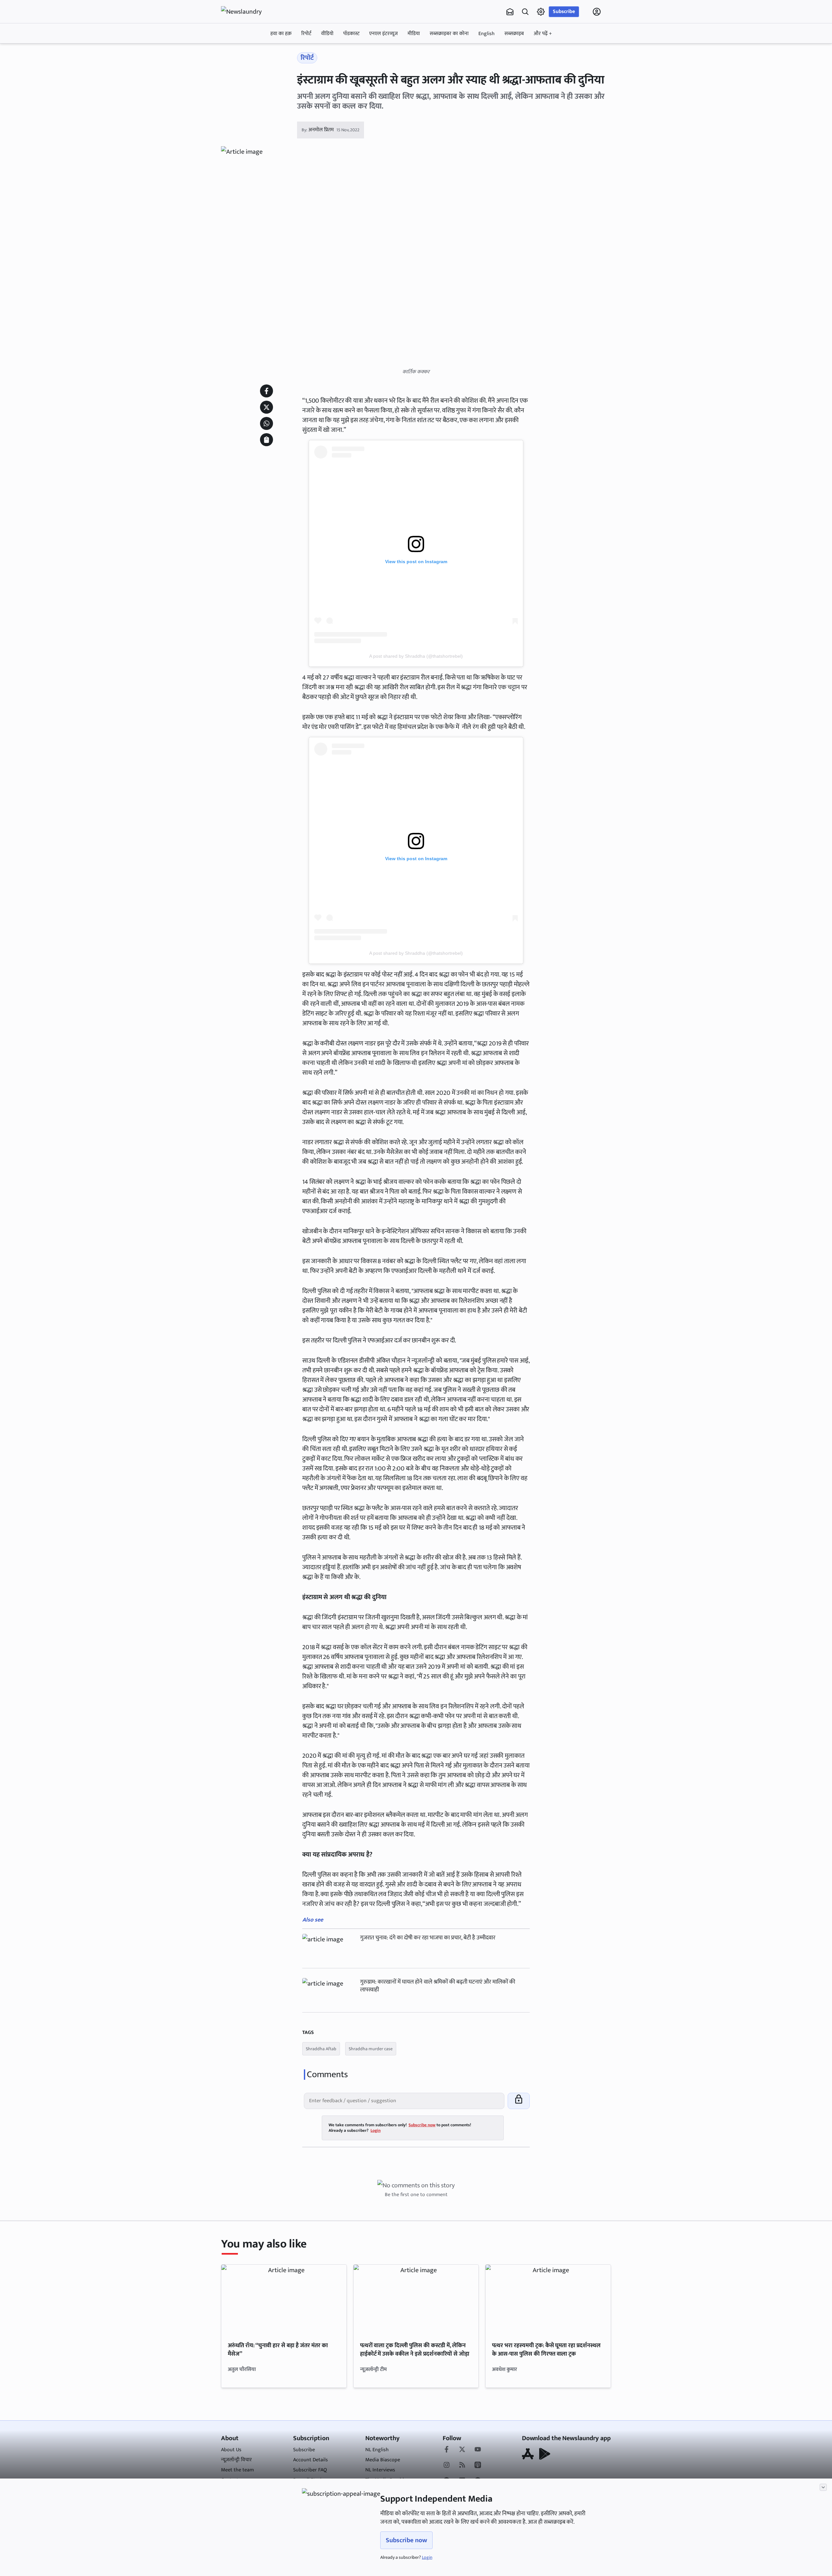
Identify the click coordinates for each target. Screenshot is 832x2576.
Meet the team (237, 2470)
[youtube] (478, 2450)
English (487, 34)
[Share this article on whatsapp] (266, 423)
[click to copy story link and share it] (266, 440)
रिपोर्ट (306, 34)
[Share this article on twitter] (266, 407)
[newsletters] (510, 12)
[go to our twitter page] (462, 2450)
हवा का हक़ (281, 34)
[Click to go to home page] (247, 12)
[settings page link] (541, 12)
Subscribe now (406, 2540)
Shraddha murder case (371, 2049)
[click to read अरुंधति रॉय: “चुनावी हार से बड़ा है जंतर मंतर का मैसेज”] (284, 2300)
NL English (377, 2450)
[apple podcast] (478, 2466)
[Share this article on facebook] (266, 391)
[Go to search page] (525, 12)
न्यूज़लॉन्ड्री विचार (236, 2460)
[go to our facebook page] (447, 2450)
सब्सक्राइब (514, 34)
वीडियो (327, 34)
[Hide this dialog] (823, 2487)
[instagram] (447, 2466)
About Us (231, 2450)
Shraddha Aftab (321, 2049)
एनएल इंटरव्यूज (383, 34)
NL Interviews (380, 2470)
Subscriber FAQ (310, 2470)
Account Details (311, 2460)
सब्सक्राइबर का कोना (449, 34)
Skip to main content (252, 53)
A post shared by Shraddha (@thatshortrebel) (416, 656)
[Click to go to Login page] (597, 12)
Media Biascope (383, 2460)
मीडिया (414, 34)
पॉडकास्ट (351, 34)
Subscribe (564, 12)
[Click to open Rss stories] (462, 2466)
